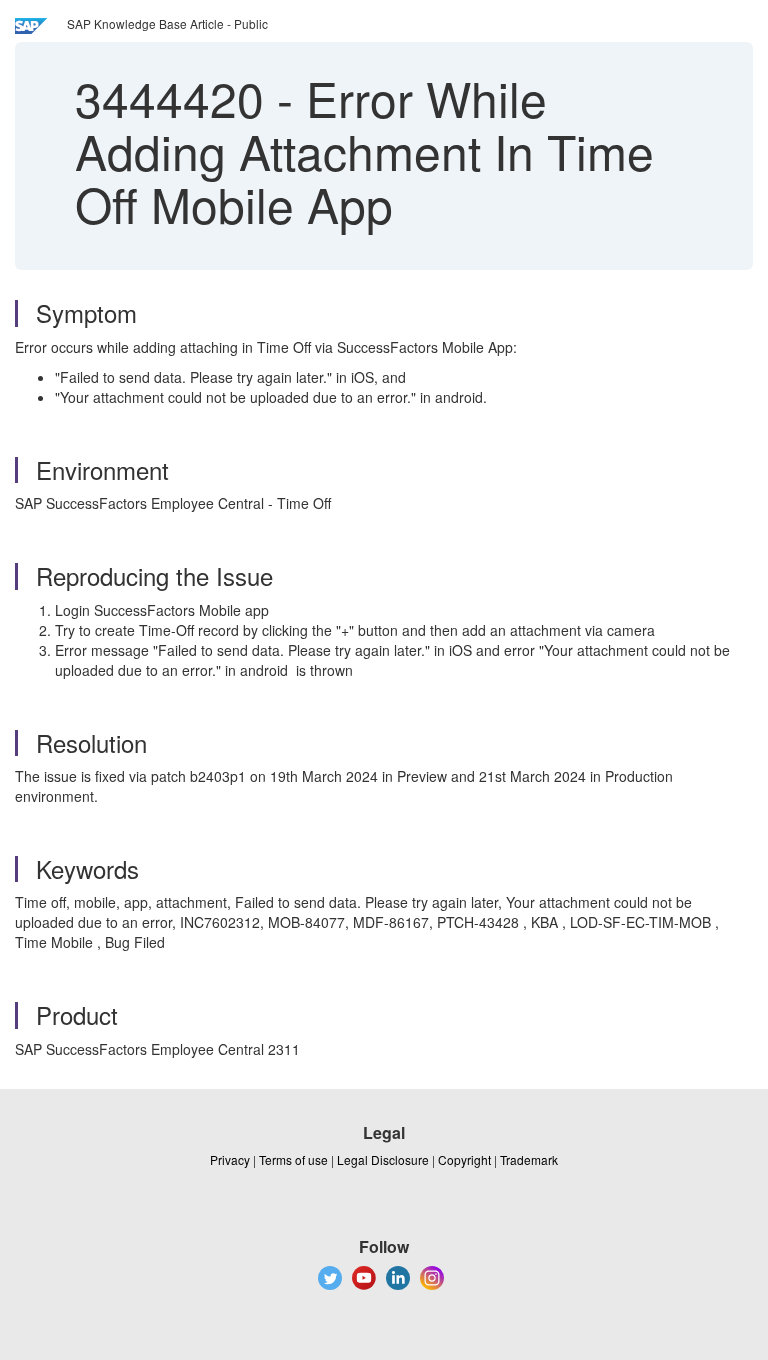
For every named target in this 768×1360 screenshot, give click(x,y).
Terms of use (293, 1159)
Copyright (464, 1159)
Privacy (230, 1159)
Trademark (529, 1159)
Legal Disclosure (383, 1159)
